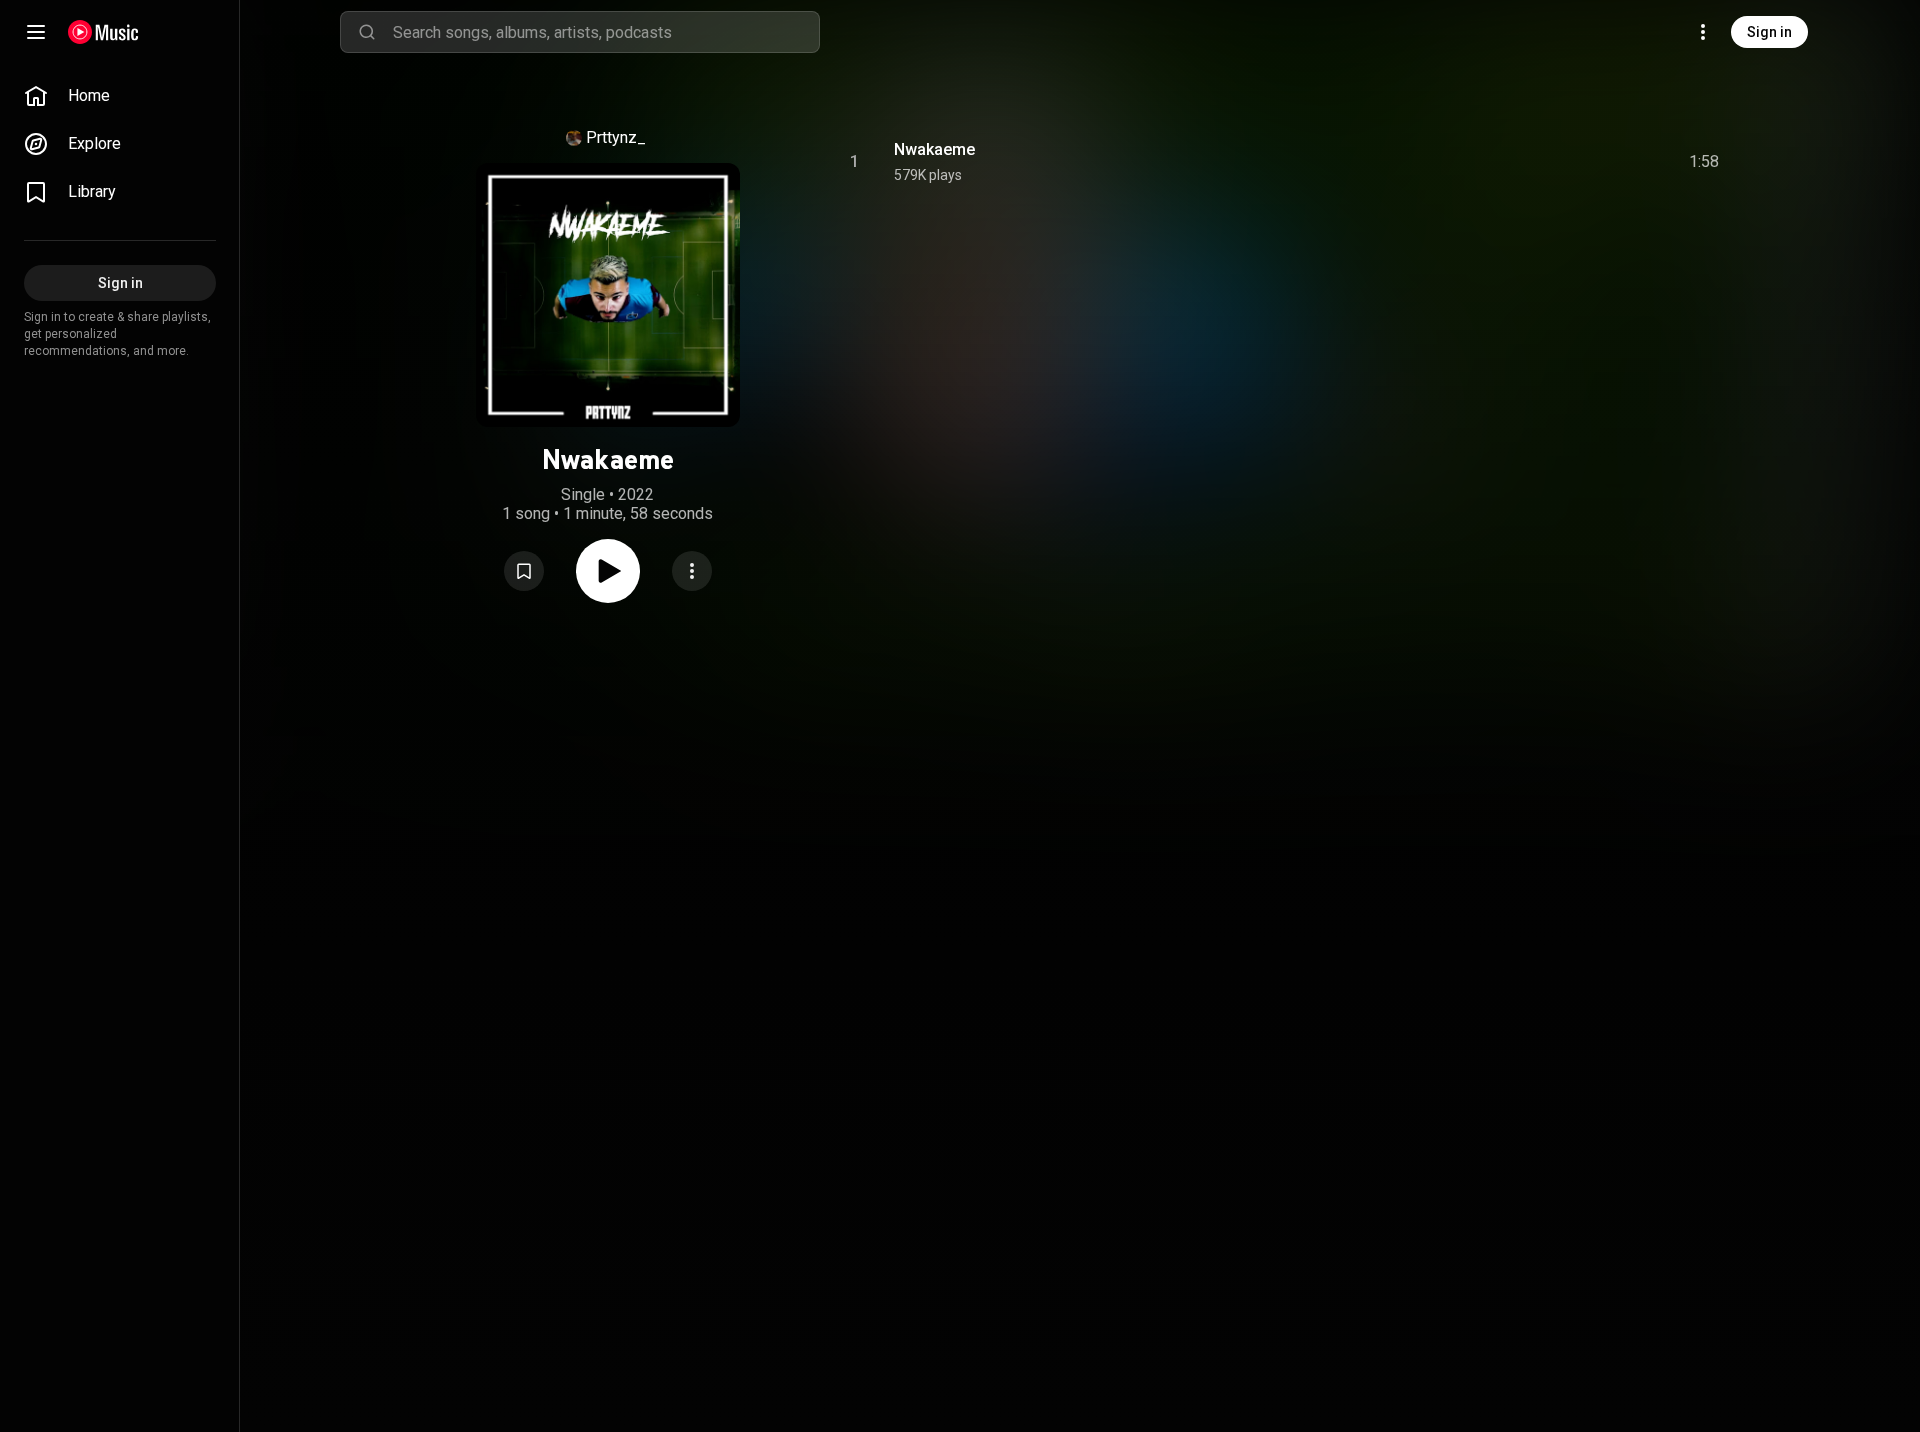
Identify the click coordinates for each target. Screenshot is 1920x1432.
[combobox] (606, 32)
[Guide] (36, 32)
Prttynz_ (616, 137)
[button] (524, 571)
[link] (120, 96)
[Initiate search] (367, 32)
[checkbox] (1705, 162)
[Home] (103, 32)
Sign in (1769, 32)
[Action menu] (692, 571)
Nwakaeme (934, 149)
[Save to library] (524, 571)
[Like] (1553, 162)
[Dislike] (1591, 162)
